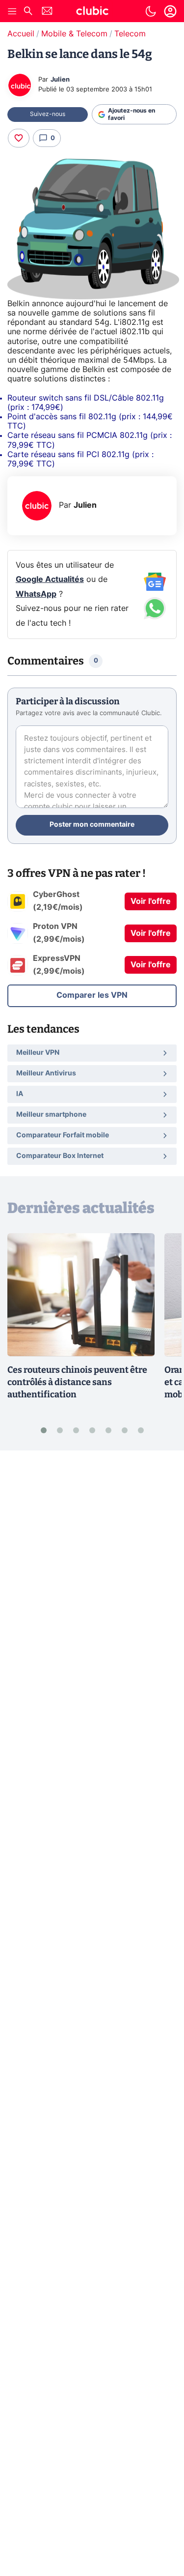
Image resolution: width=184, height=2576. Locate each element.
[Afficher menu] (12, 11)
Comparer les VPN (92, 995)
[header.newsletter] (47, 12)
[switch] (151, 11)
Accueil (21, 34)
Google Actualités (50, 579)
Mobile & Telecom (74, 34)
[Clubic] (92, 12)
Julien (60, 80)
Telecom (130, 34)
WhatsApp (36, 594)
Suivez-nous (48, 114)
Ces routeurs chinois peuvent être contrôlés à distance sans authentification (77, 1382)
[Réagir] (19, 138)
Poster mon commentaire (92, 825)
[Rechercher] (28, 12)
